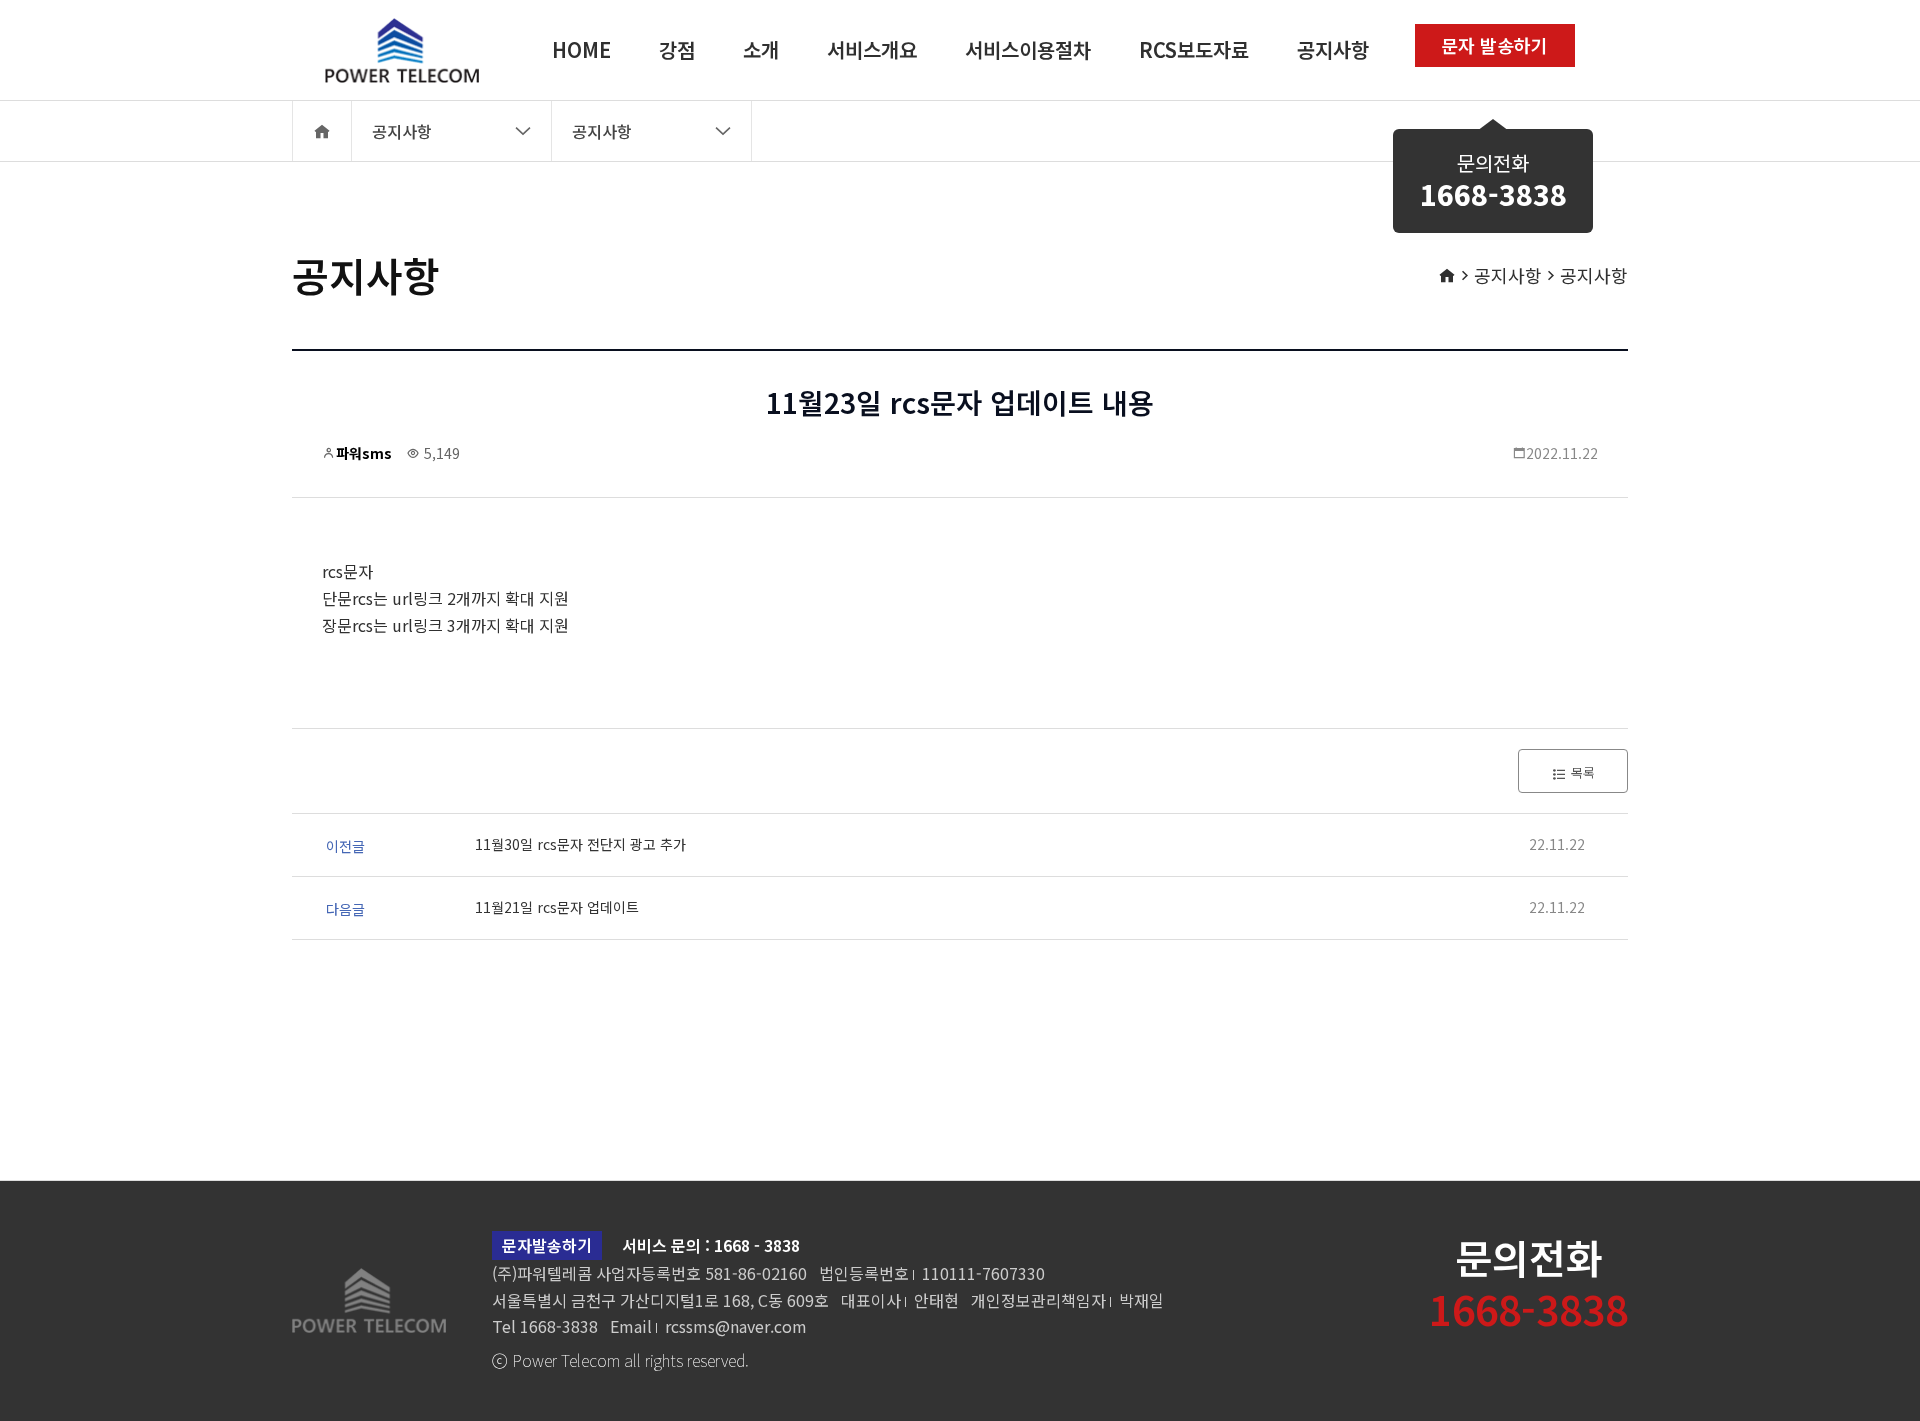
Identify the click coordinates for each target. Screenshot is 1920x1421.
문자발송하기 (547, 1245)
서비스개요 (872, 49)
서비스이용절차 (1028, 49)
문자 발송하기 (1494, 45)
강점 (677, 49)
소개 (761, 49)
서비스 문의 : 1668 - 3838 (711, 1245)
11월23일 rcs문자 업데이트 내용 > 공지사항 (389, 50)
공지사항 (1333, 49)
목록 (1581, 772)
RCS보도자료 (1194, 49)
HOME (581, 49)
